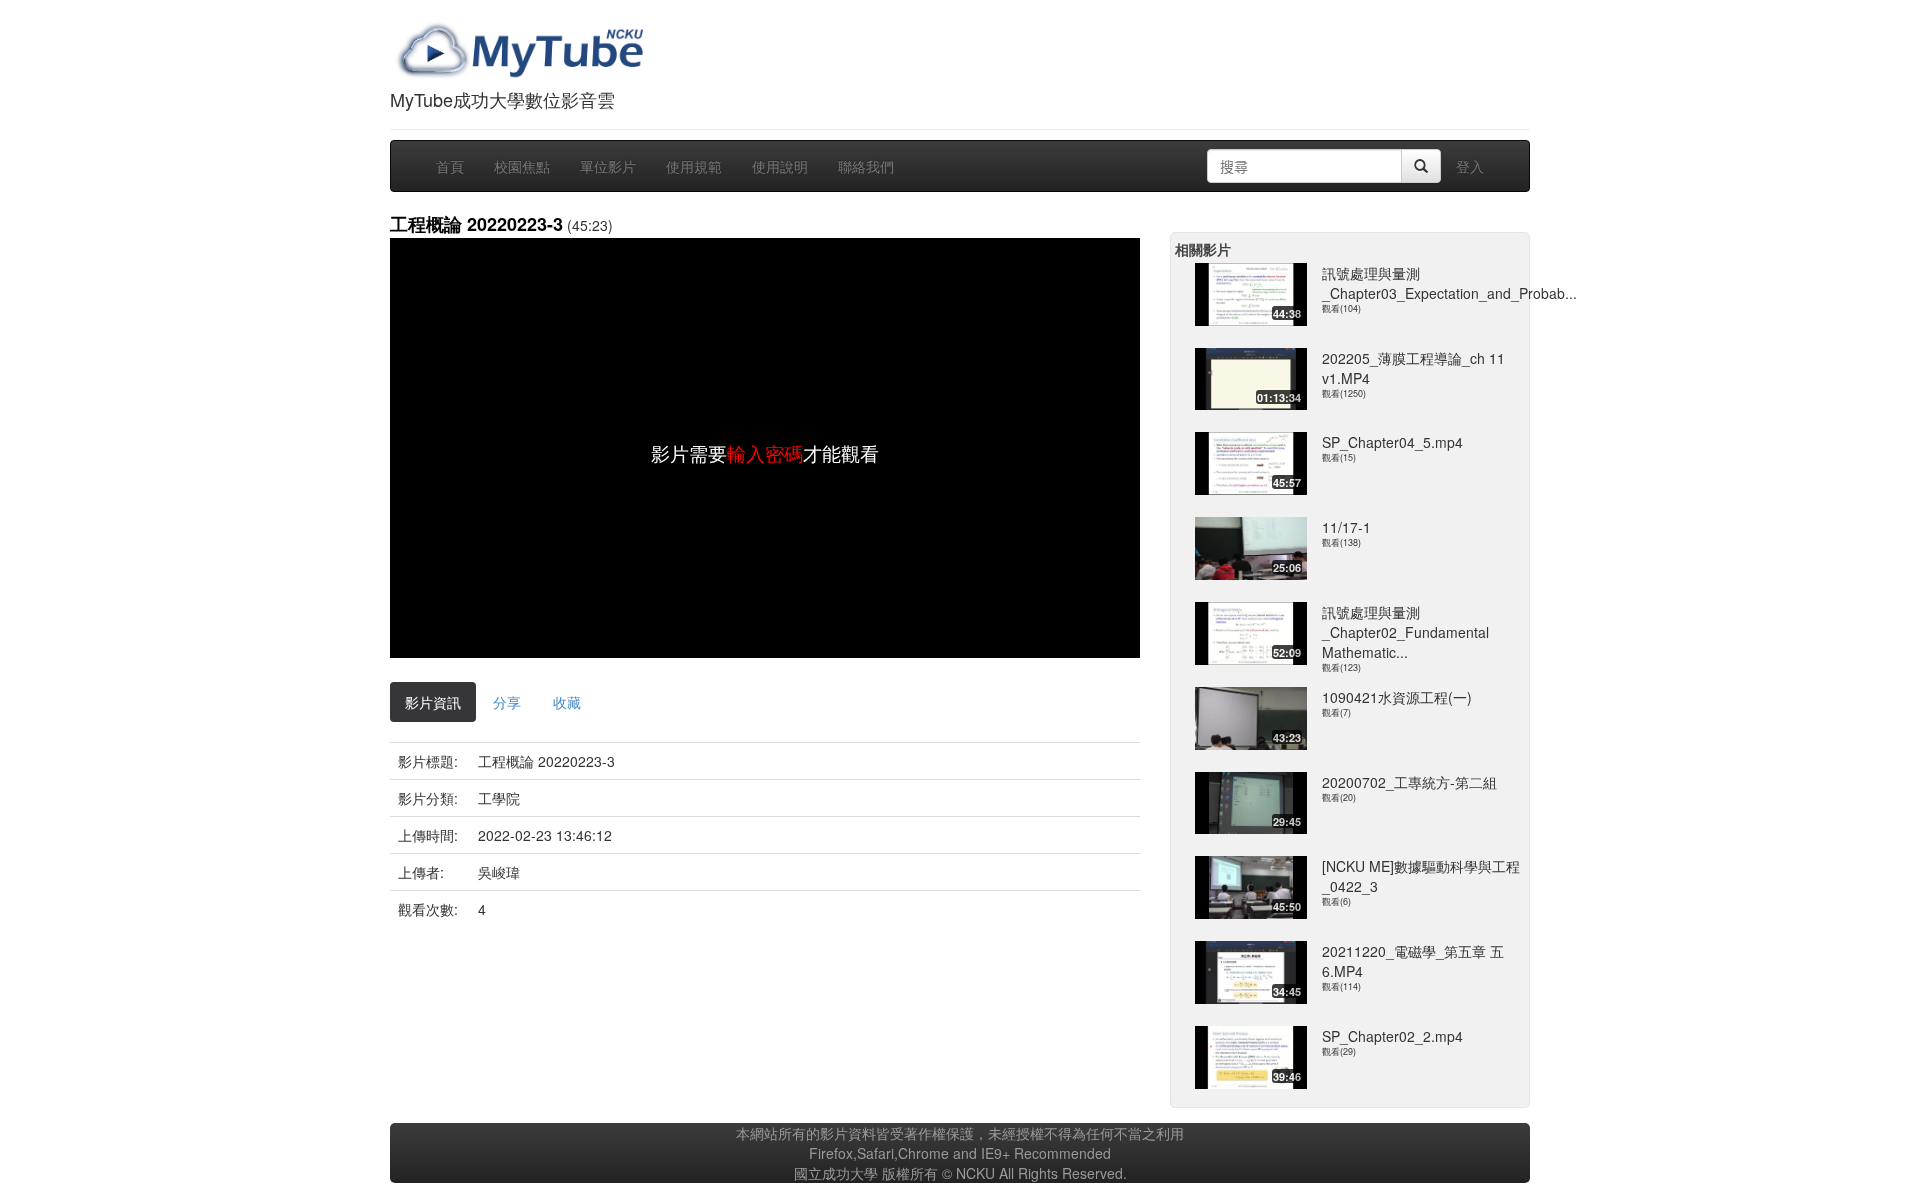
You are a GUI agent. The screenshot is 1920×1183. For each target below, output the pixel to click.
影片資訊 (433, 702)
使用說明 (780, 166)
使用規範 (694, 166)
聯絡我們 (866, 166)
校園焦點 (522, 166)
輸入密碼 (765, 453)
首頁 (450, 166)
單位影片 (608, 166)
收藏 (567, 702)
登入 (1470, 166)
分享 (507, 702)
